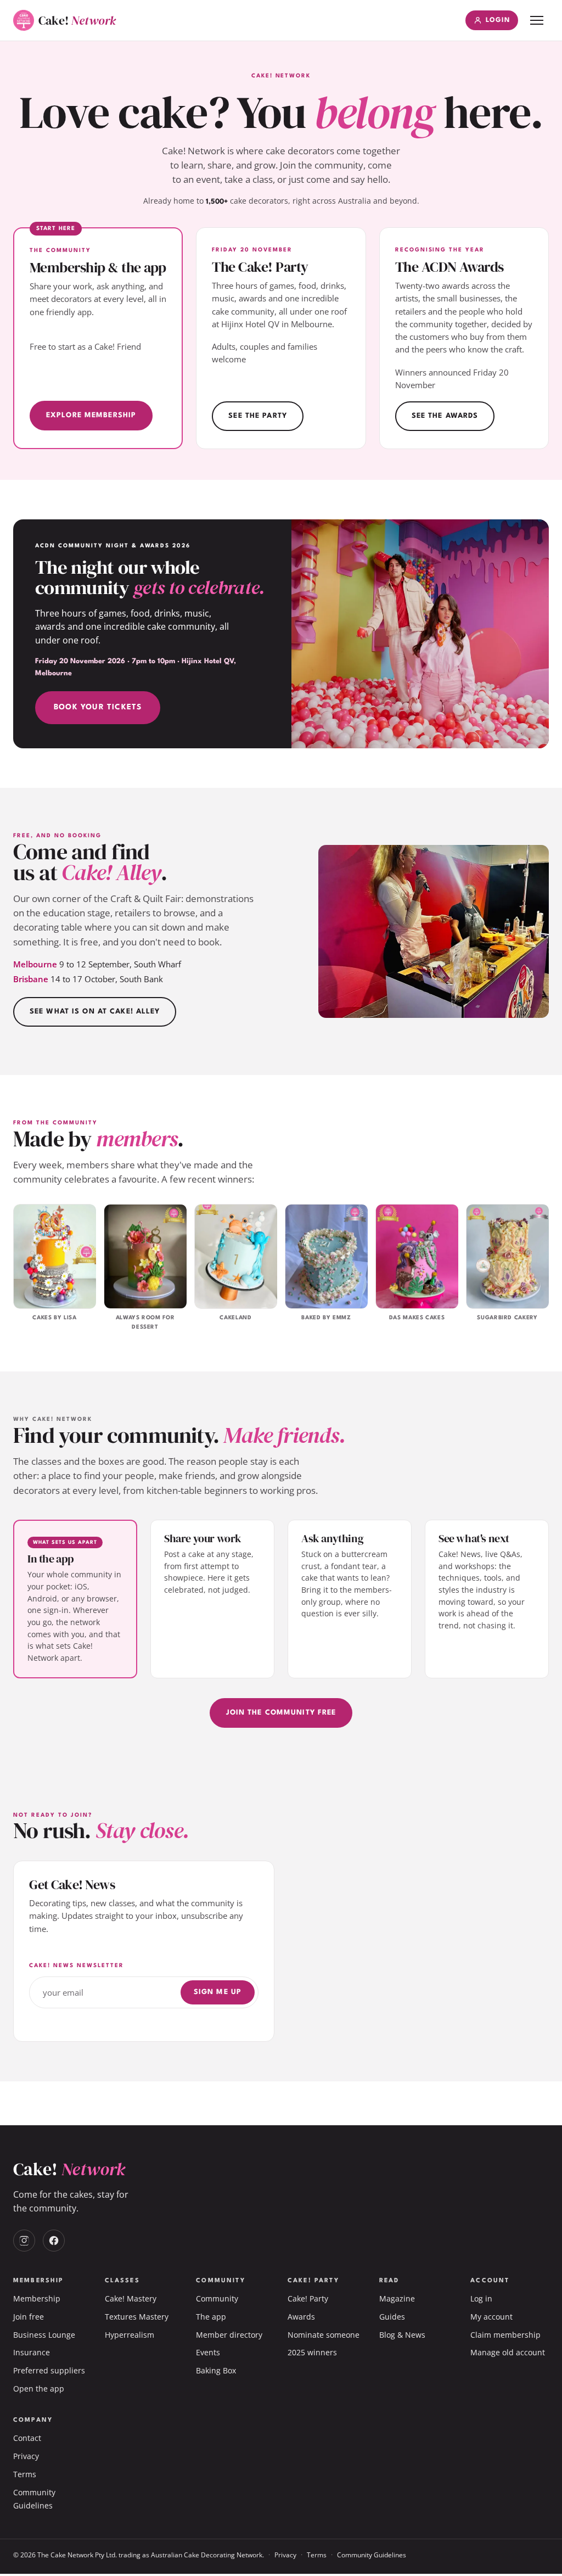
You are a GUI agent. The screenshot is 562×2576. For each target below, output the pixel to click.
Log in (481, 2298)
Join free (29, 2317)
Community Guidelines (372, 2555)
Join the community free (281, 1713)
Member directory (229, 2335)
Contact (27, 2438)
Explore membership (91, 415)
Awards (301, 2317)
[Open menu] (537, 20)
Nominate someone (324, 2335)
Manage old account (508, 2352)
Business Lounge (44, 2335)
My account (491, 2317)
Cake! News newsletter (77, 1965)
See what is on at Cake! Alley (95, 1012)
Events (208, 2352)
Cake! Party (308, 2298)
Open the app (39, 2389)
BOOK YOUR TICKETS (98, 707)
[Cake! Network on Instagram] (24, 2241)
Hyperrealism (130, 2335)
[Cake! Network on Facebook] (54, 2241)
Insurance (32, 2352)
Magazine (397, 2298)
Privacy (26, 2456)
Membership (37, 2298)
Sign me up (218, 1992)
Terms (25, 2474)
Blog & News (402, 2335)
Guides (392, 2317)
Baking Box (216, 2370)
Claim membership (505, 2335)
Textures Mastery (137, 2317)
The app (211, 2317)
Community (217, 2298)
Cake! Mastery (131, 2298)
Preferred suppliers (49, 2370)
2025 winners (312, 2352)
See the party (258, 416)
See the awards (445, 416)
